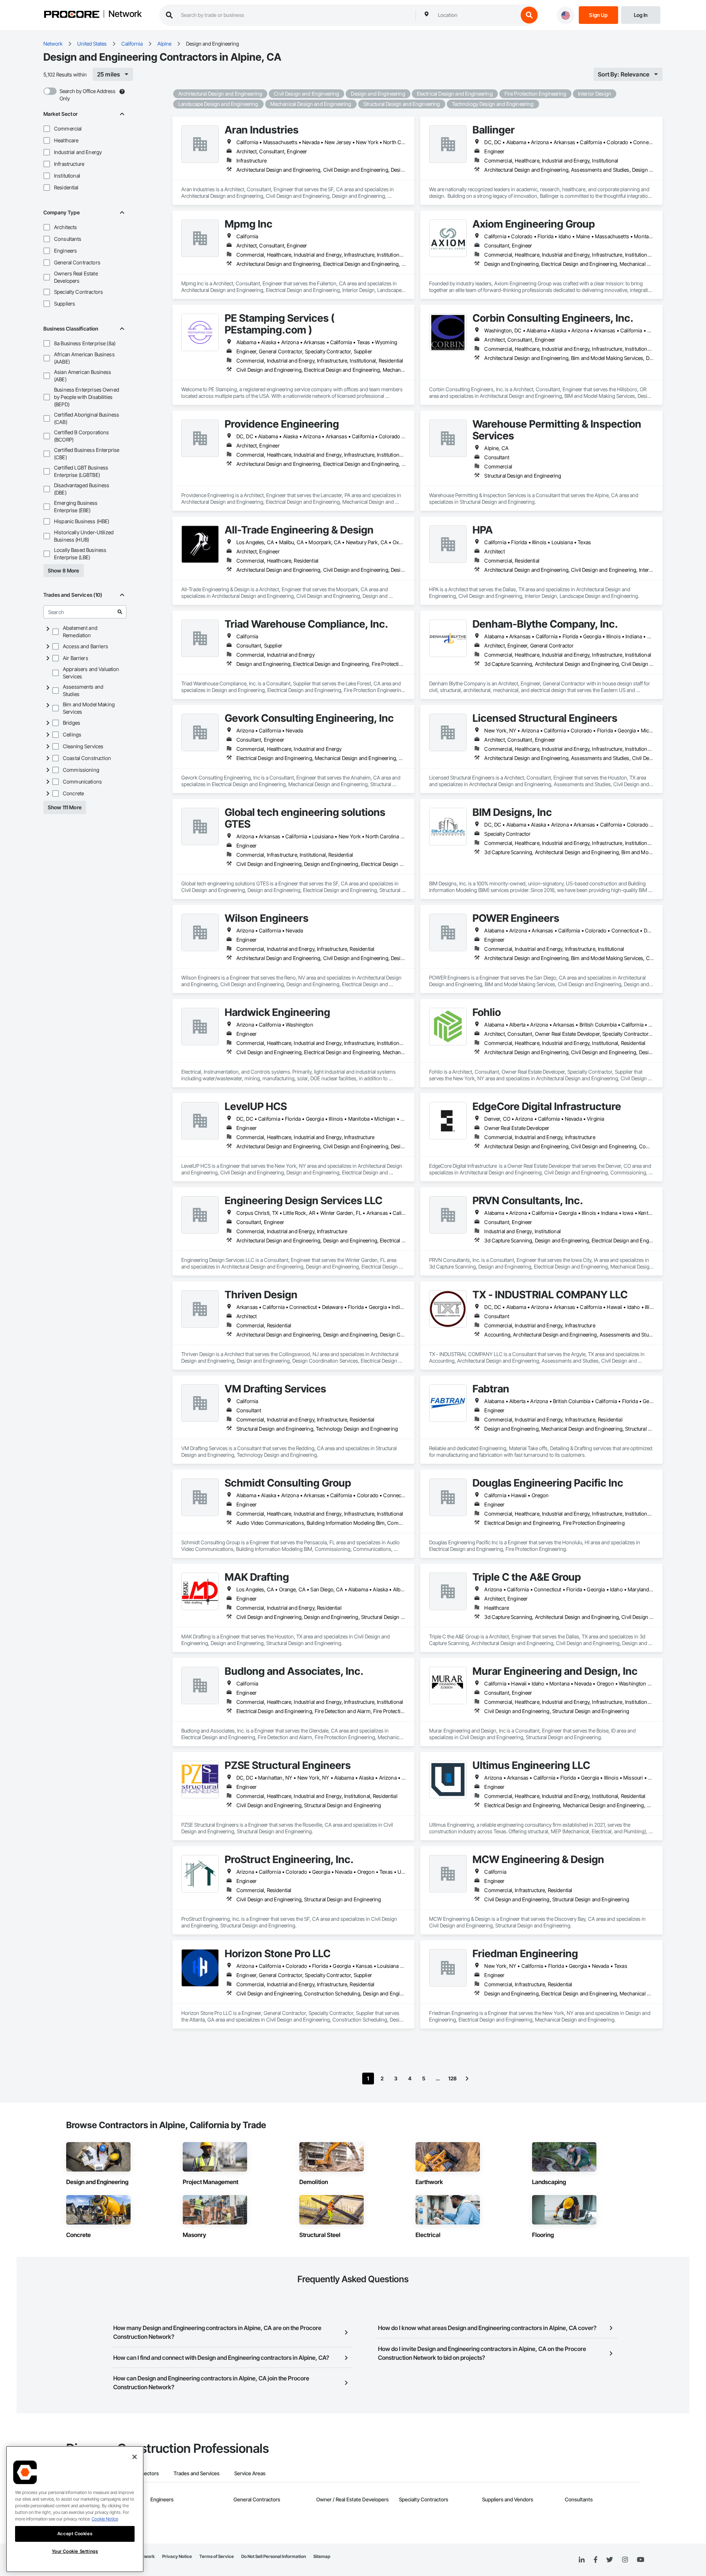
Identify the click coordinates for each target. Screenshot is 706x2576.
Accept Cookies (75, 2534)
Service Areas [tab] (250, 2473)
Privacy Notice (177, 2556)
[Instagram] (625, 2560)
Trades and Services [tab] (197, 2473)
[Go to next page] (467, 2079)
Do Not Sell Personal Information (274, 2556)
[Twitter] (610, 2560)
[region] (75, 2509)
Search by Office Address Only (88, 95)
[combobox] (476, 15)
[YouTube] (641, 2560)
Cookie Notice (105, 2519)
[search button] (529, 15)
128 (452, 2078)
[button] (47, 129)
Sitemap (322, 2556)
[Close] (135, 2457)
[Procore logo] (72, 15)
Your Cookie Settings (75, 2551)
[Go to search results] (120, 612)
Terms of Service (217, 2556)
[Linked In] (582, 2560)
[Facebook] (596, 2560)
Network (125, 14)
